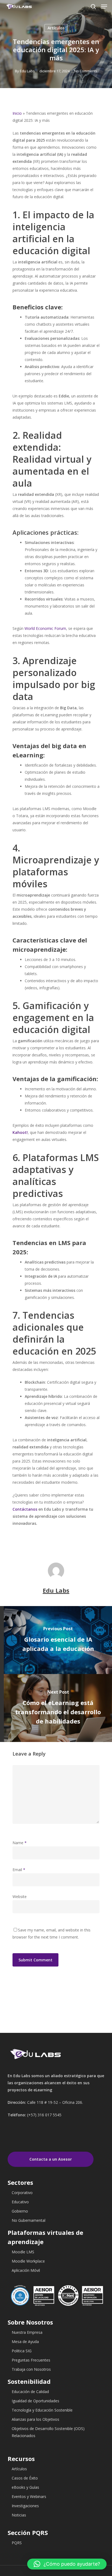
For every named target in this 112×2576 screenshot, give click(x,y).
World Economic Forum (45, 628)
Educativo (20, 2202)
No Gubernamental (29, 2220)
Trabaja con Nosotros (31, 2369)
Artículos (56, 28)
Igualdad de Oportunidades (35, 2401)
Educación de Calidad (30, 2392)
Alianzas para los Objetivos (35, 2419)
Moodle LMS (23, 2252)
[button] (67, 2564)
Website (20, 1897)
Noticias (19, 2515)
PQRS (17, 2543)
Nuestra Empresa (27, 2332)
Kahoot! (20, 1132)
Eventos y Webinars (29, 2496)
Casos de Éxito (25, 2478)
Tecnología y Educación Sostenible (42, 2410)
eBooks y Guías (25, 2487)
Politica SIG (22, 2351)
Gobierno (20, 2211)
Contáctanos (25, 1509)
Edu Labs (27, 71)
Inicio (17, 113)
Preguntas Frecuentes (31, 2360)
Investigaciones (25, 2506)
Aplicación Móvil (26, 2270)
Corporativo (22, 2193)
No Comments (86, 71)
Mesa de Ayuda (25, 2342)
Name (20, 1843)
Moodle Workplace (28, 2261)
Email (19, 1870)
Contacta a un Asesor (51, 2159)
